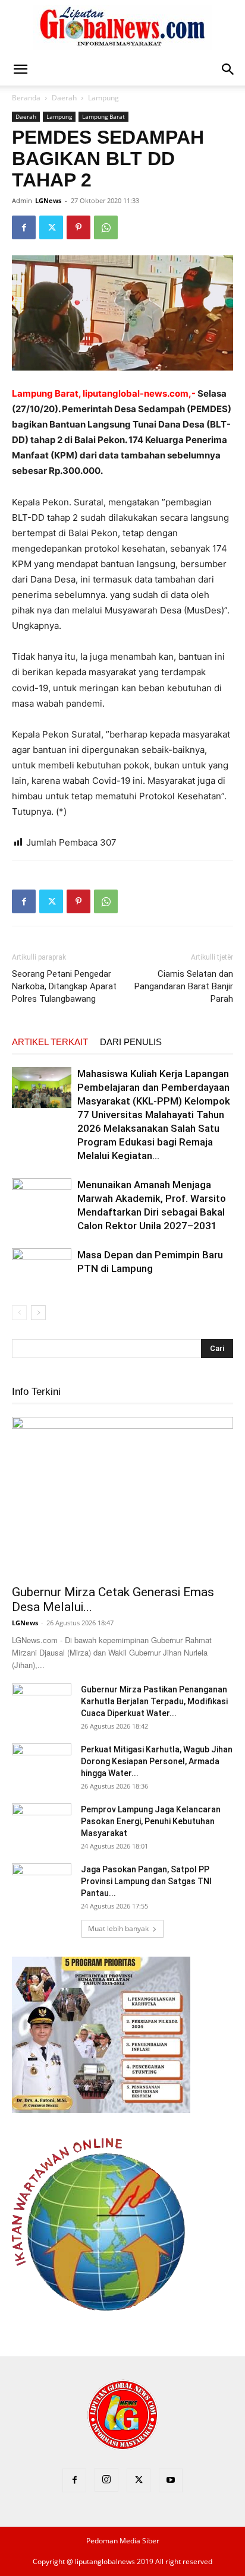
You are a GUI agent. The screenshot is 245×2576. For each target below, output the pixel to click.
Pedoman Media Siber (123, 2541)
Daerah (64, 98)
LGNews (48, 200)
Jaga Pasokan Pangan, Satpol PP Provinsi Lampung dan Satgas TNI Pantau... (146, 1881)
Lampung (103, 98)
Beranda (26, 98)
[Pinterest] (78, 227)
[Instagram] (106, 2480)
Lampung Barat (103, 116)
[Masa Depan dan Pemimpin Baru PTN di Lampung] (42, 1269)
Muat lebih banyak (118, 1928)
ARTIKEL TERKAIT (50, 1042)
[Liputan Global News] (122, 27)
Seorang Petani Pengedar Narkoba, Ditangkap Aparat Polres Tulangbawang (64, 986)
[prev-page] (19, 1313)
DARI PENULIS (131, 1042)
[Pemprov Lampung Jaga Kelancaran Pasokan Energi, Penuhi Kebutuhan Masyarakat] (42, 1824)
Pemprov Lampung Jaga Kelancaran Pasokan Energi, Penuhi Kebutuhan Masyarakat (151, 1821)
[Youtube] (171, 2480)
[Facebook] (24, 227)
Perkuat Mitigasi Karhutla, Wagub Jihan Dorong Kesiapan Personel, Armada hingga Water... (157, 1761)
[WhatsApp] (106, 227)
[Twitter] (51, 227)
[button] (20, 69)
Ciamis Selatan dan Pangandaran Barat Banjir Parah (184, 986)
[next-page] (38, 1313)
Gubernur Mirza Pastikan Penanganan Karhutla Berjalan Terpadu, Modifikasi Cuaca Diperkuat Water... (154, 1701)
